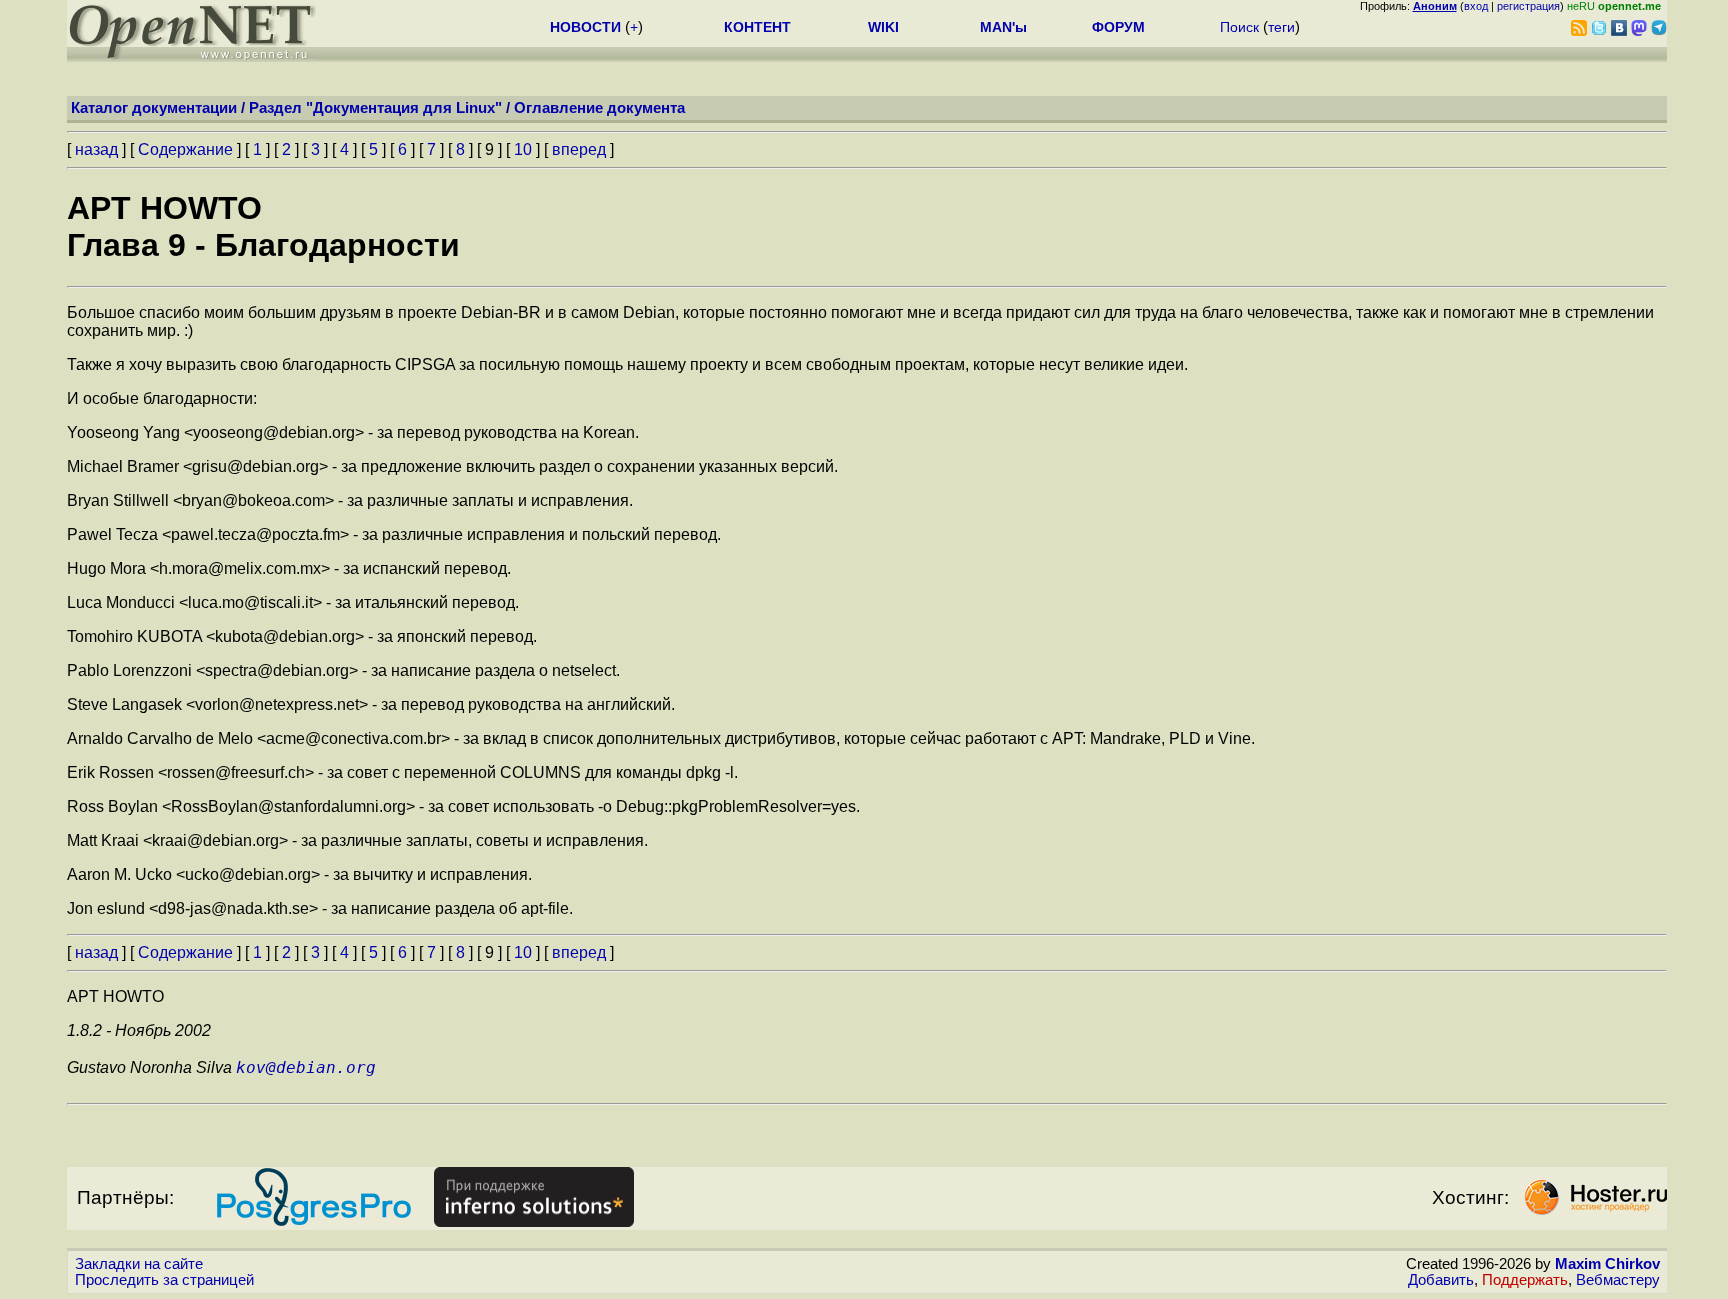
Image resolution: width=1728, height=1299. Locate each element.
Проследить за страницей (164, 1280)
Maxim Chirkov (1607, 1264)
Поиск (1239, 27)
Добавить (1441, 1280)
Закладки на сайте (139, 1264)
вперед (579, 149)
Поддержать (1525, 1280)
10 (523, 149)
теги (1281, 27)
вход (1476, 6)
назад (96, 149)
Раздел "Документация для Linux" (375, 108)
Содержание (185, 149)
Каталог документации (154, 108)
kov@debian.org (306, 1067)
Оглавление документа (599, 108)
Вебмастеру (1618, 1280)
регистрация (1528, 6)
